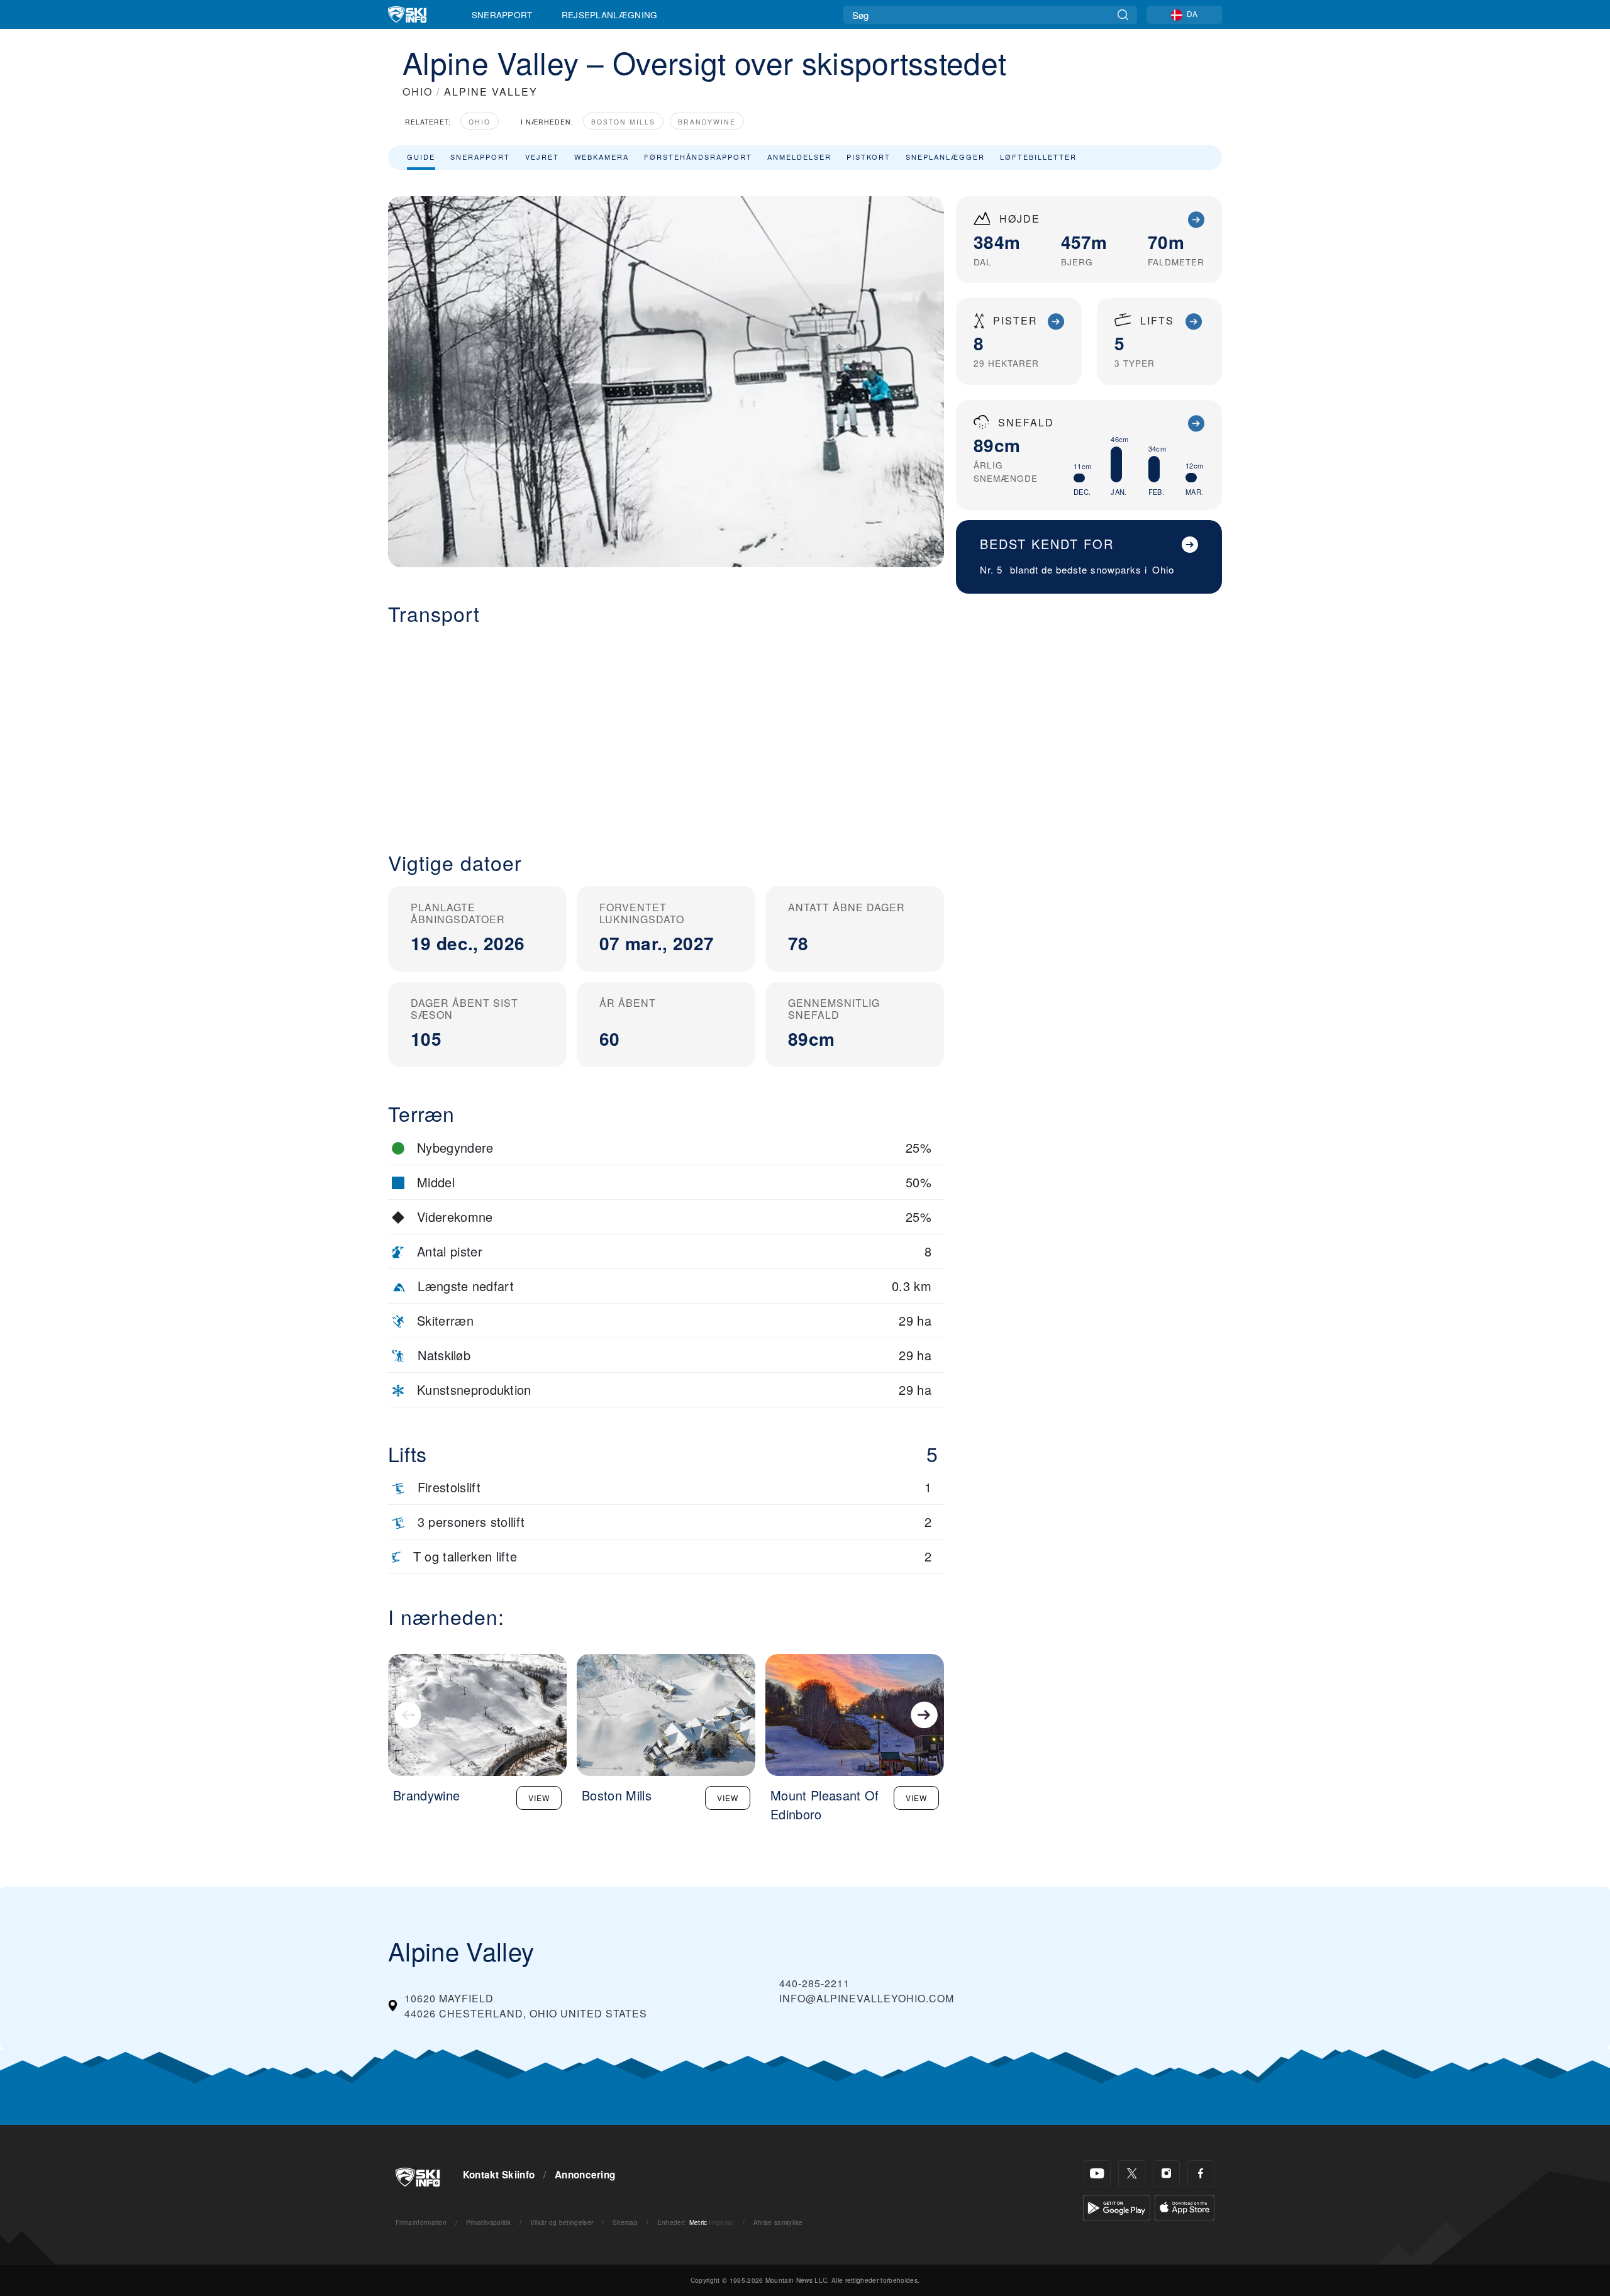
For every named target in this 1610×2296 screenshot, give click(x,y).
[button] (666, 728)
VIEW (539, 1798)
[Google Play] (1117, 2206)
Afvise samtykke (778, 2222)
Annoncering (585, 2175)
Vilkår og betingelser (562, 2222)
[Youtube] (1097, 2174)
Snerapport (502, 14)
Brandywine (707, 122)
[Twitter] (1132, 2174)
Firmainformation (421, 2222)
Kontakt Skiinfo (499, 2175)
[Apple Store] (1185, 2206)
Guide (421, 157)
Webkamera (602, 157)
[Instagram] (1166, 2174)
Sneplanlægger (945, 157)
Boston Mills (623, 122)
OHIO (418, 92)
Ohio (480, 122)
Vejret (542, 157)
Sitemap (625, 2222)
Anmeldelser (799, 157)
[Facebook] (1201, 2174)
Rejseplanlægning (610, 14)
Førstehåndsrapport (698, 157)
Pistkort (869, 157)
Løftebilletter (1038, 157)
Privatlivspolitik (488, 2222)
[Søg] (1123, 15)
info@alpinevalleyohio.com (867, 1998)
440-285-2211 (814, 1983)
